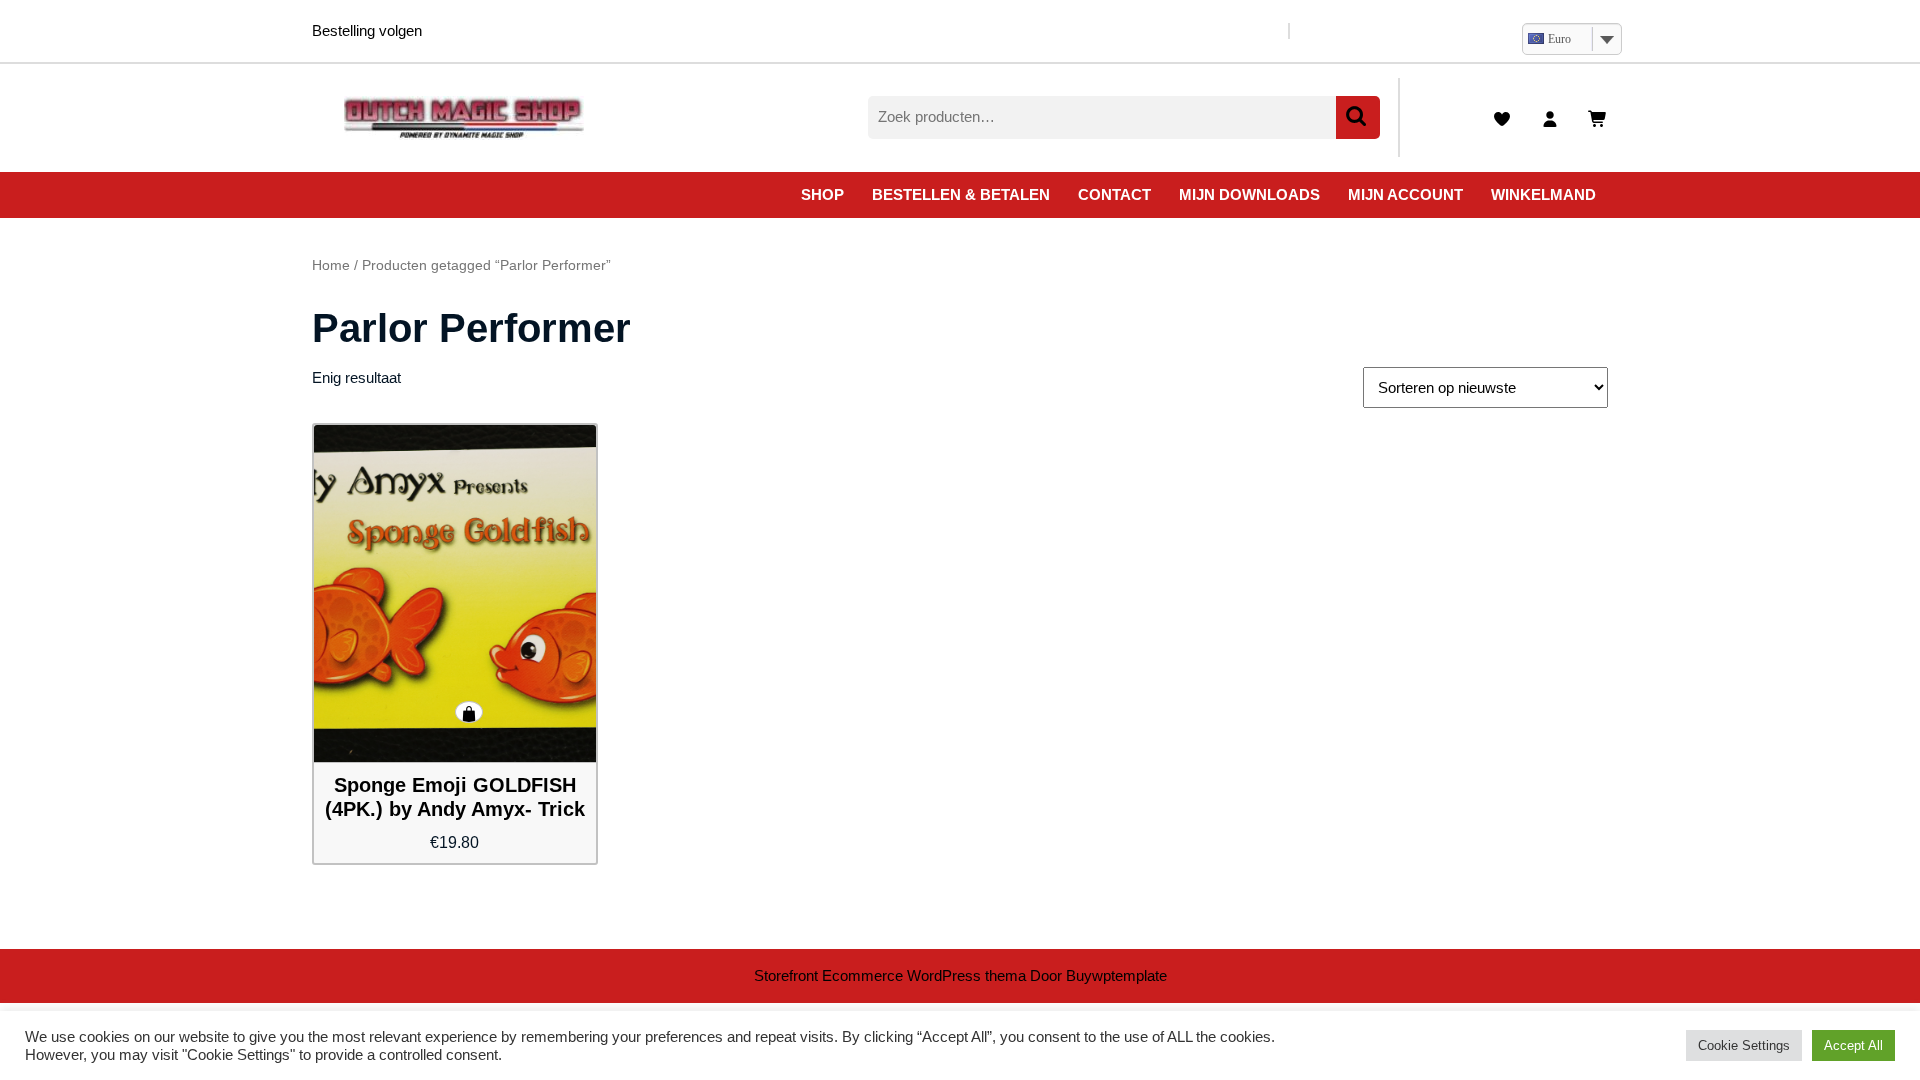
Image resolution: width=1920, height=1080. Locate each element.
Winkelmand (1543, 194)
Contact (1114, 194)
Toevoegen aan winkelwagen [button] (469, 712)
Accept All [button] (1853, 1045)
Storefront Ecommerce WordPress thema (890, 975)
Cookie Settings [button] (1744, 1045)
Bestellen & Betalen (961, 194)
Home (331, 265)
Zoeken (1358, 117)
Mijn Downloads (1249, 194)
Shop (822, 194)
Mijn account (1405, 194)
